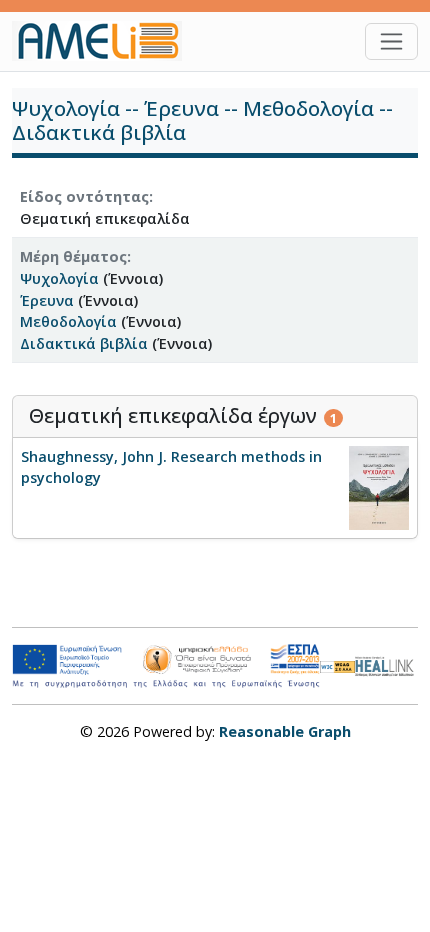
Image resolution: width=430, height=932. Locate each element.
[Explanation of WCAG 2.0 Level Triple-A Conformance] (337, 666)
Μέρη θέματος (73, 256)
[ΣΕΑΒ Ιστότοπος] (386, 664)
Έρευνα (47, 300)
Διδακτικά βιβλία (84, 343)
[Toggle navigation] (391, 41)
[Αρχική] (105, 41)
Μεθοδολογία (68, 321)
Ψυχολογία (59, 278)
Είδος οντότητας (84, 196)
